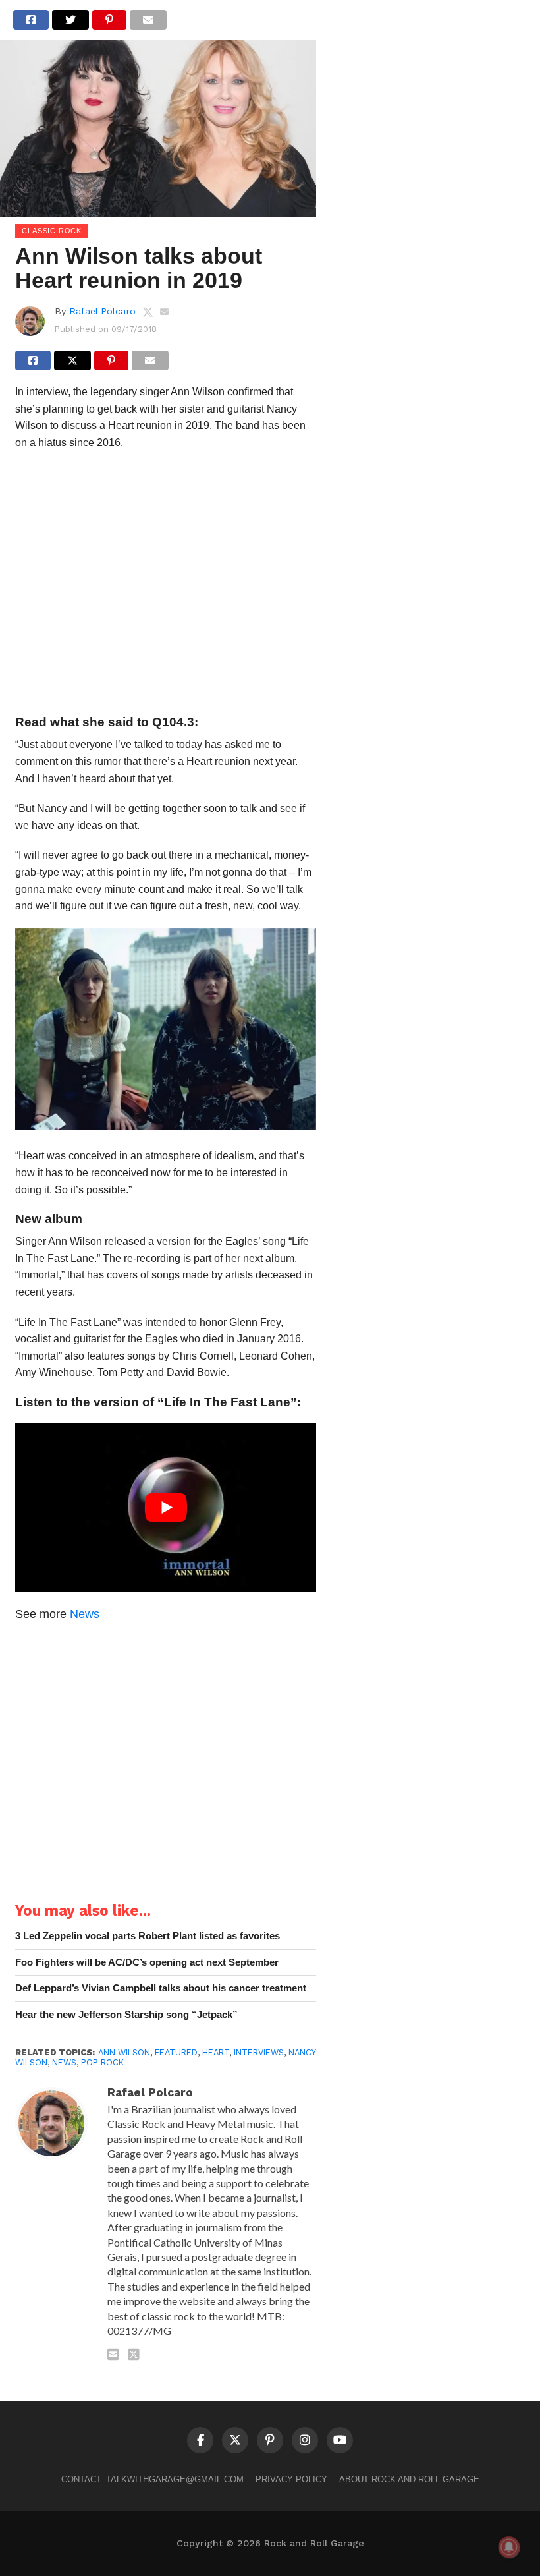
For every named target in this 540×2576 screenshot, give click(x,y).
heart (216, 2052)
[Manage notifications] (509, 2547)
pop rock (102, 2062)
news (64, 2062)
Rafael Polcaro (102, 311)
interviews (259, 2052)
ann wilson (124, 2052)
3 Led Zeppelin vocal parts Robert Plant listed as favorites (148, 1936)
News (85, 1614)
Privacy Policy (291, 2479)
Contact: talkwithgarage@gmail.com (152, 2479)
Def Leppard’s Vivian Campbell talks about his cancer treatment (161, 1988)
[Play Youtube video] (166, 1507)
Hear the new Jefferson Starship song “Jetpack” (126, 2014)
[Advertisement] (166, 586)
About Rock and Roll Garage (409, 2479)
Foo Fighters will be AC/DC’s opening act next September (147, 1962)
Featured (176, 2052)
